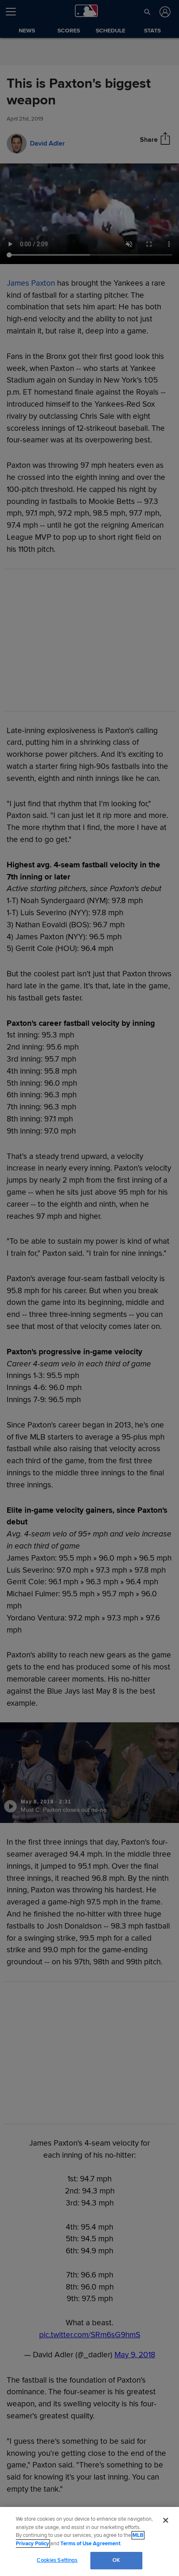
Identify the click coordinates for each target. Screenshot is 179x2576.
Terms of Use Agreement (90, 2544)
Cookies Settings (57, 2560)
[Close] (166, 2520)
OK (116, 2560)
